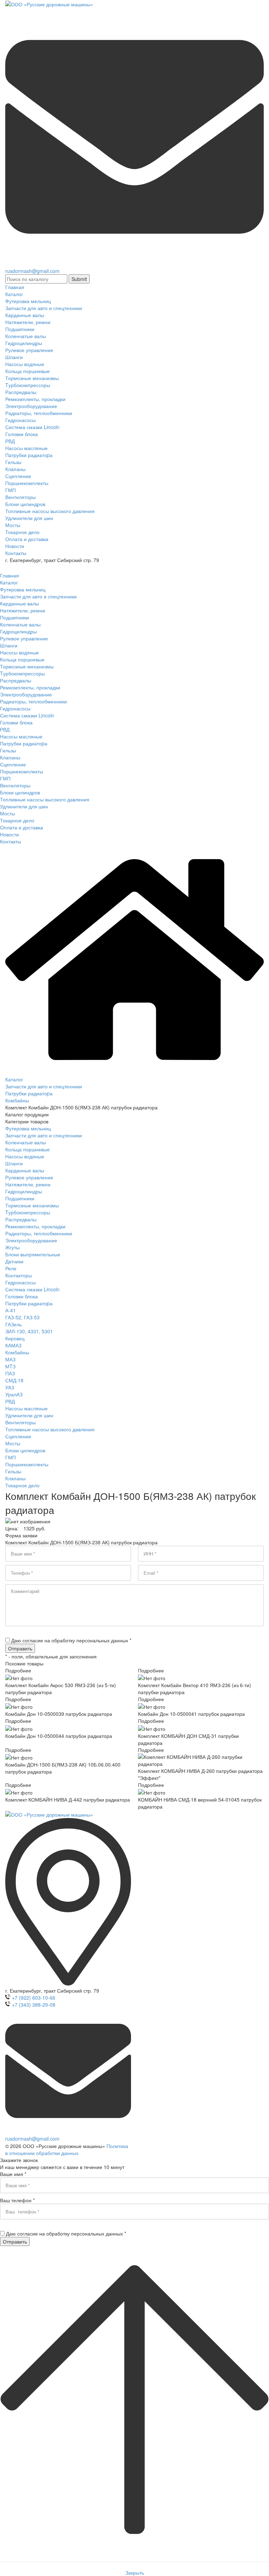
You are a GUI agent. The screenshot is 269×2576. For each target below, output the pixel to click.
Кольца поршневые (27, 1149)
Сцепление (18, 1436)
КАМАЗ (13, 1345)
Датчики (14, 1261)
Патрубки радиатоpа (29, 1303)
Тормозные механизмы (32, 1205)
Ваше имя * (13, 2174)
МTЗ (10, 1366)
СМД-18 (14, 1380)
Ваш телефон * (17, 2200)
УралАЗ (14, 1394)
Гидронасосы (20, 1282)
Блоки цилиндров (25, 1450)
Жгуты (12, 1247)
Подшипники (20, 1198)
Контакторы (19, 1275)
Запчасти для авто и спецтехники (44, 1135)
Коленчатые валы (26, 1142)
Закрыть (135, 2573)
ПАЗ (10, 1373)
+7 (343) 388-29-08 (34, 2005)
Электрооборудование (31, 1240)
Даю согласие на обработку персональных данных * (71, 1640)
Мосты (13, 1443)
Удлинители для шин (29, 1415)
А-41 (11, 1310)
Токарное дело (22, 1485)
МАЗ (10, 1359)
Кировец (15, 1338)
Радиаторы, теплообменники (39, 1233)
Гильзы (13, 1471)
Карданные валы (25, 1170)
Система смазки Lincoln (32, 1289)
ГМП (11, 1457)
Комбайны (17, 1352)
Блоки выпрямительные (33, 1254)
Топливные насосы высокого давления (50, 1429)
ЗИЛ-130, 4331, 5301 (29, 1331)
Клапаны (15, 1478)
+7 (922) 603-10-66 (34, 1998)
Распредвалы (21, 1219)
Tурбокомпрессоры (28, 1212)
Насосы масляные (26, 1408)
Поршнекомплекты (27, 1464)
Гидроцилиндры (24, 1191)
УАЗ (10, 1387)
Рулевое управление (29, 1177)
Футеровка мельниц (28, 1128)
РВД (10, 1401)
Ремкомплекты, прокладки (35, 1226)
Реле (11, 1268)
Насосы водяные (25, 1156)
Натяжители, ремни (28, 1184)
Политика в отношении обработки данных (67, 2149)
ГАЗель (13, 1324)
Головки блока (22, 1296)
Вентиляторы (20, 1422)
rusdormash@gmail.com (32, 271)
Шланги (14, 1163)
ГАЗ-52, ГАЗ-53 (22, 1317)
